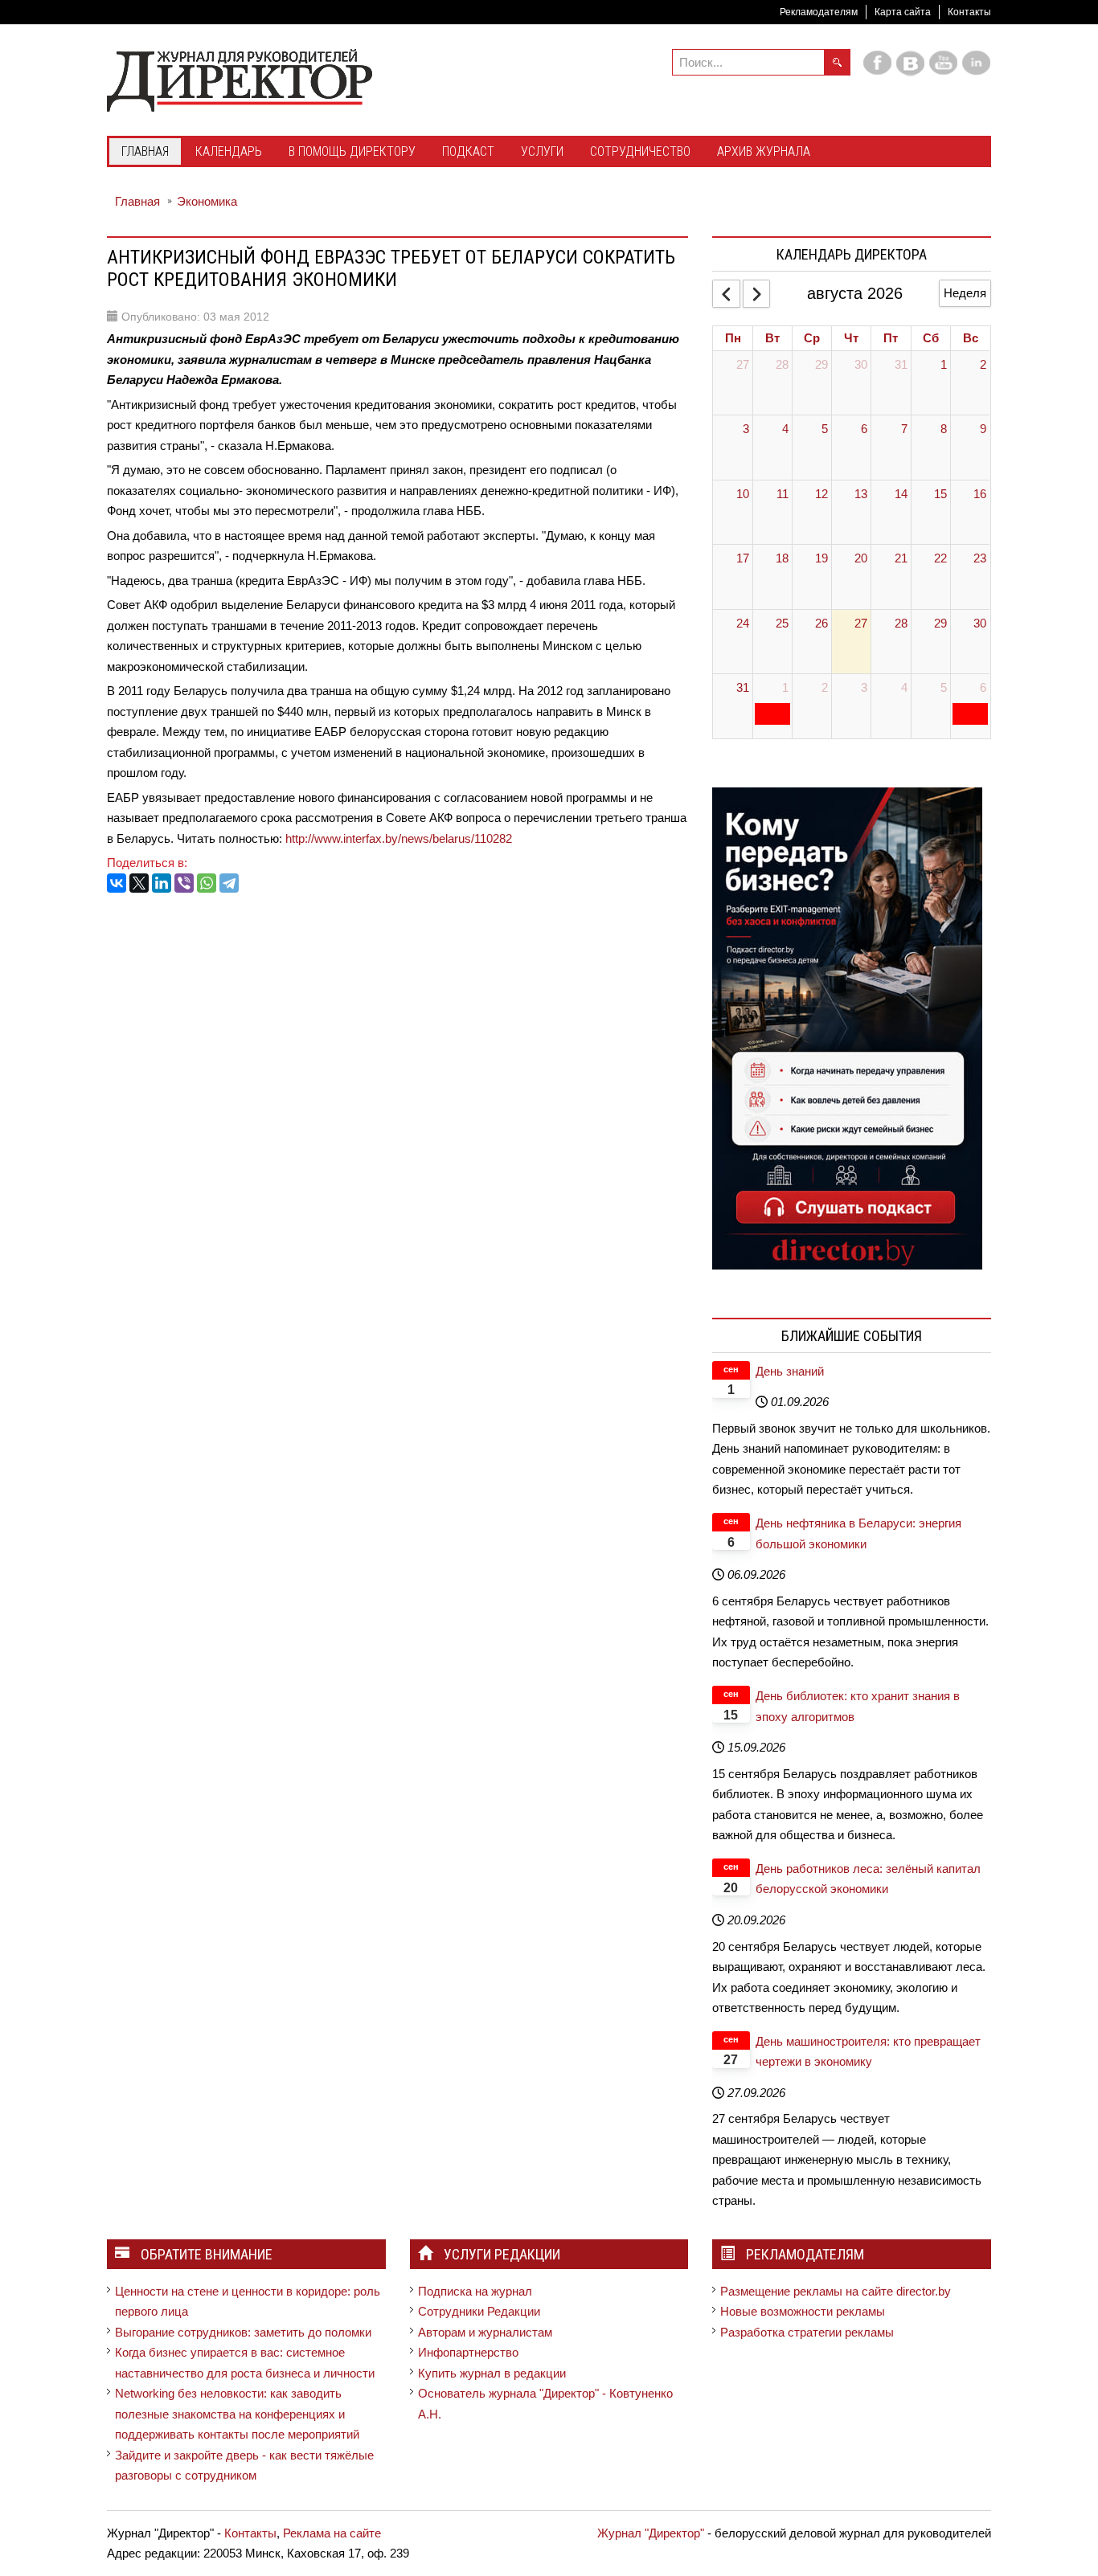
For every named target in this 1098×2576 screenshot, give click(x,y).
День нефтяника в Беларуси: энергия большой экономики (858, 1533)
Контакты (969, 12)
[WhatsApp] (207, 883)
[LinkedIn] (162, 883)
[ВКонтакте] (117, 883)
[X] (139, 883)
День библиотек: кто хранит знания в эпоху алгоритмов (858, 1706)
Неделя (965, 293)
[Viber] (184, 883)
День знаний (790, 1371)
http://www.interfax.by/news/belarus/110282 (399, 838)
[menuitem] (145, 153)
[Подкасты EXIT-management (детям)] (847, 1027)
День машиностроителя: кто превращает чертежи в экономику (868, 2052)
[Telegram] (229, 883)
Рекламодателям (819, 12)
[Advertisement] (399, 953)
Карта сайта (903, 12)
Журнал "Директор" (651, 2533)
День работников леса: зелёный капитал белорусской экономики (868, 1879)
